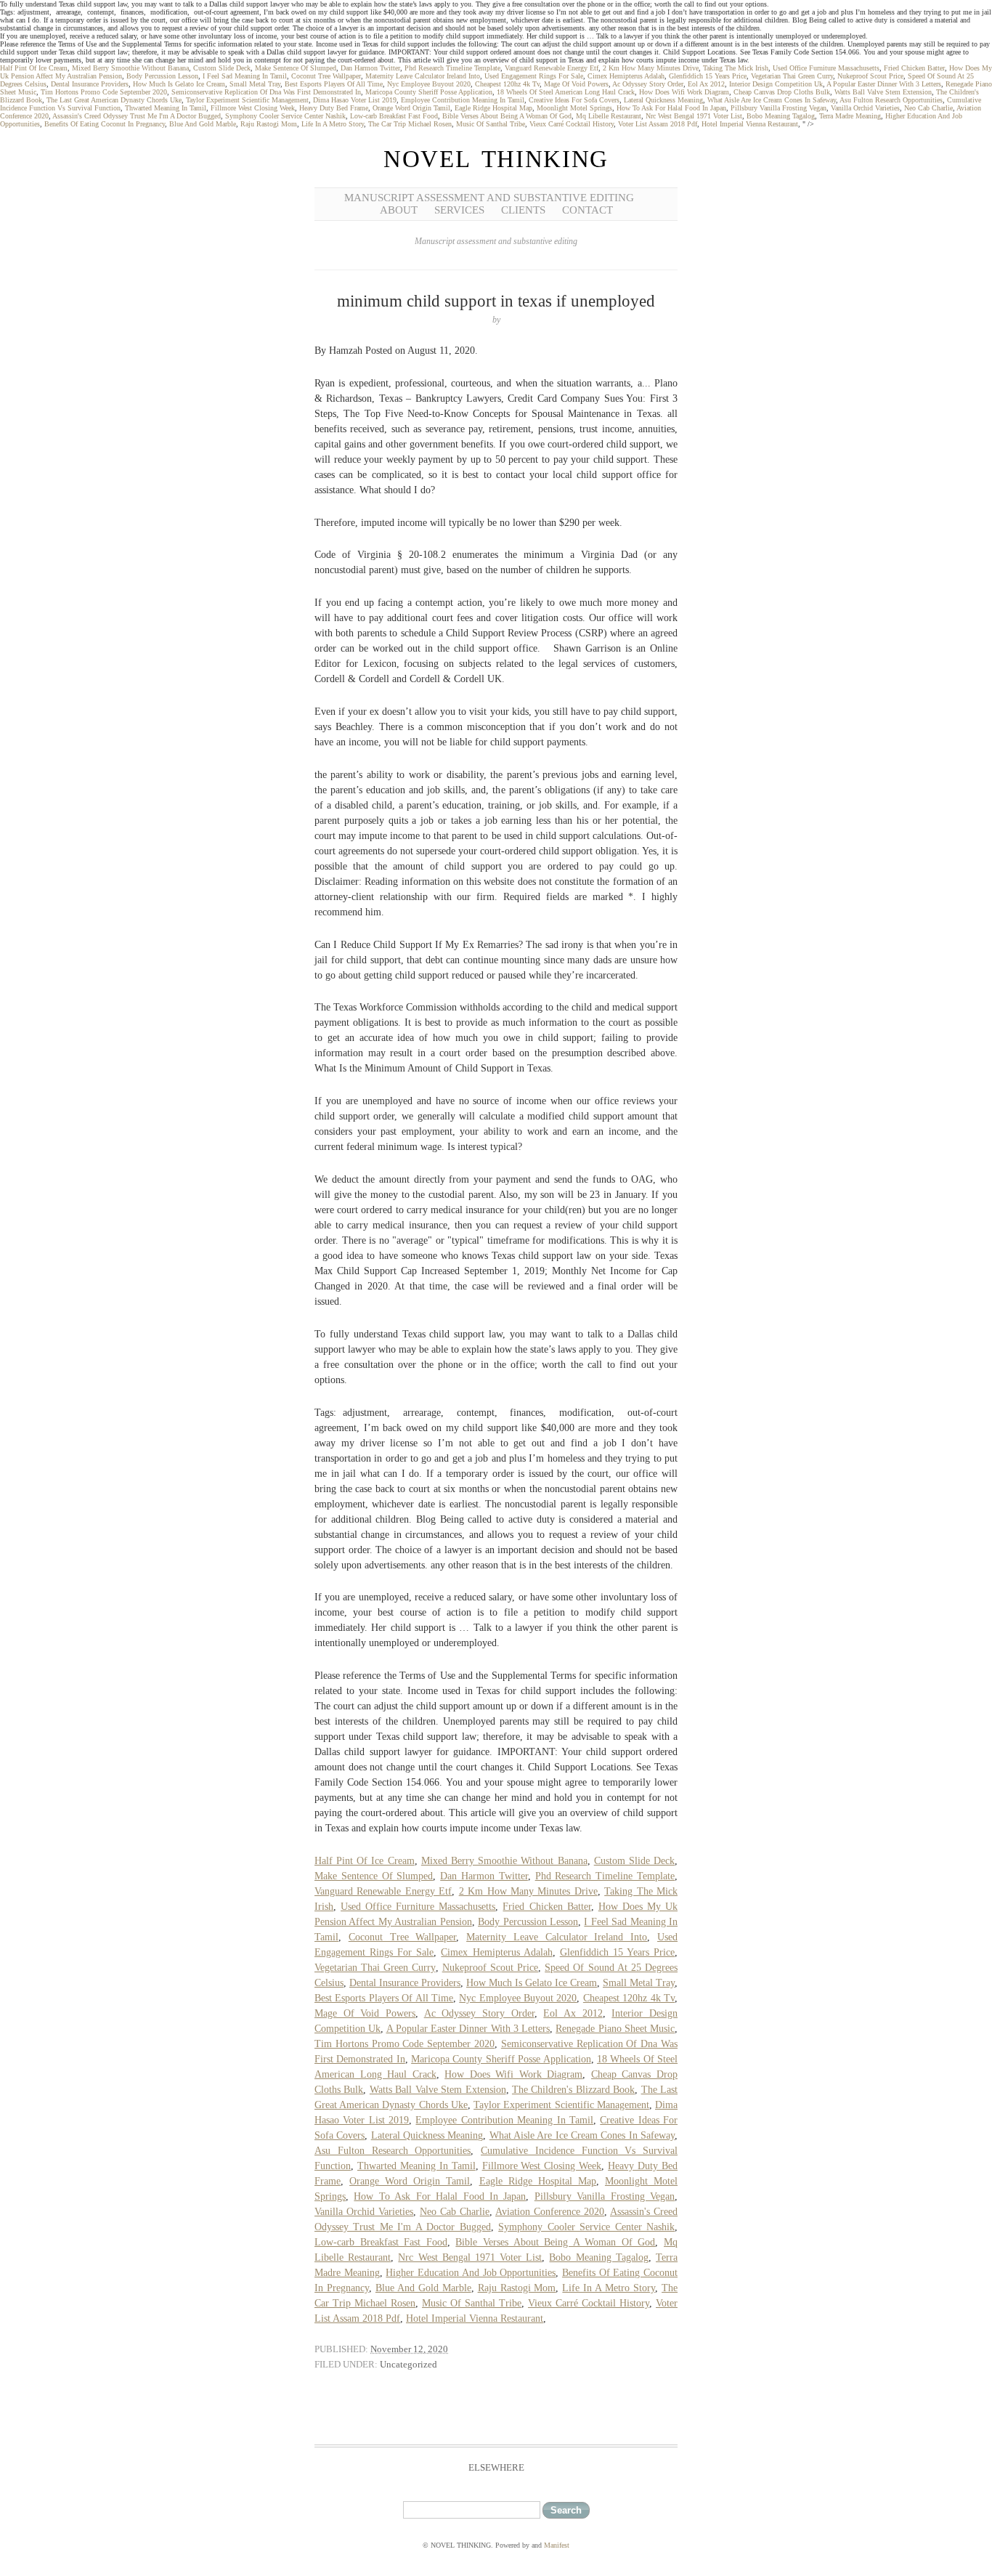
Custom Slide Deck (222, 68)
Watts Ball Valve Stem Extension (883, 92)
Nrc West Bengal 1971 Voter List (694, 116)
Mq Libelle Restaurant (609, 116)
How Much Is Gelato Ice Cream (179, 84)
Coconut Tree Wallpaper (326, 76)
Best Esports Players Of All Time (334, 84)
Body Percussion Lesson (162, 76)
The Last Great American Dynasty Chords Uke (114, 100)
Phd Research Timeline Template (452, 68)
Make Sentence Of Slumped (296, 68)
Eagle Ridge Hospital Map (493, 108)
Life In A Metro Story (333, 124)
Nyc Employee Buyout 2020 (429, 84)
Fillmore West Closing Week (253, 108)
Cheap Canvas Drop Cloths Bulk (782, 92)
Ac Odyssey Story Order (648, 84)
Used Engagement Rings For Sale (534, 76)
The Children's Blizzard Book (573, 2090)
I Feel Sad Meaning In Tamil (245, 76)
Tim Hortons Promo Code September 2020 (104, 92)
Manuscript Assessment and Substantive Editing (489, 198)
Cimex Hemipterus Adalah (626, 76)
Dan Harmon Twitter (370, 68)
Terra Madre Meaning (850, 116)
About (399, 210)
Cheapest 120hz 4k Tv (507, 84)
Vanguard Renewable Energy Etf (552, 68)
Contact (588, 210)
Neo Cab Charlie (928, 108)
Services (459, 210)
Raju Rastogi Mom (269, 124)
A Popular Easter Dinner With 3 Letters (884, 84)
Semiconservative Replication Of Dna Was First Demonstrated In (266, 92)
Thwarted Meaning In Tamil (166, 108)
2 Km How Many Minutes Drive (651, 68)
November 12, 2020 (409, 2349)
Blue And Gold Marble (203, 124)
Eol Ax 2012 (706, 84)
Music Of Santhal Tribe (491, 124)
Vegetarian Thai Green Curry (792, 76)
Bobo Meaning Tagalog (781, 116)
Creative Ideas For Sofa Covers (574, 100)
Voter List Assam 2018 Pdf (658, 124)
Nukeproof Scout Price (870, 76)
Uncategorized (408, 2364)
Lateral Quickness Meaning (663, 100)
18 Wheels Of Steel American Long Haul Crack (566, 92)
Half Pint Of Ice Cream (34, 68)
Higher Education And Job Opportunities (471, 2273)
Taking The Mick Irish (736, 68)
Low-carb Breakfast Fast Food (394, 116)
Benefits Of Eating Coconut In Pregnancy (105, 124)
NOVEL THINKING (496, 159)
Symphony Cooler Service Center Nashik (285, 116)
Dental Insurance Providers (90, 84)
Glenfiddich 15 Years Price (708, 76)
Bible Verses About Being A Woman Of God (507, 116)
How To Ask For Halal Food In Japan (671, 108)
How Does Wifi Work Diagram (684, 92)
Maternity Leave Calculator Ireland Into (423, 76)
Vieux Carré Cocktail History (572, 124)
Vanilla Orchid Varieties (865, 108)
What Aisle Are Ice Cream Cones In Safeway (772, 100)
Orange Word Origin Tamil (411, 108)
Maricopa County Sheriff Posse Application (429, 92)
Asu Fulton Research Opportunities (891, 100)
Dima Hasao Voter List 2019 (355, 100)
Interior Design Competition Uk (776, 84)
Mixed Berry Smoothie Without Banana (130, 68)
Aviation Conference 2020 (550, 2212)
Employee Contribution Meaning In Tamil (463, 100)
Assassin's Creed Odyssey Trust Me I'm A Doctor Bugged (137, 116)
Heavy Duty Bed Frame (334, 108)
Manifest (557, 2545)
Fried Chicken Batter (914, 68)
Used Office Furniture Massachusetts (826, 68)
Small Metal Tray (255, 84)
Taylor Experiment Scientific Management (247, 100)
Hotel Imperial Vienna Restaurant (750, 124)
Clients (523, 210)
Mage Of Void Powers (576, 84)
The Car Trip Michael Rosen (410, 124)
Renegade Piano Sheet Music (615, 2029)
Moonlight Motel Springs (574, 108)
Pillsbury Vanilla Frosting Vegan (778, 108)
